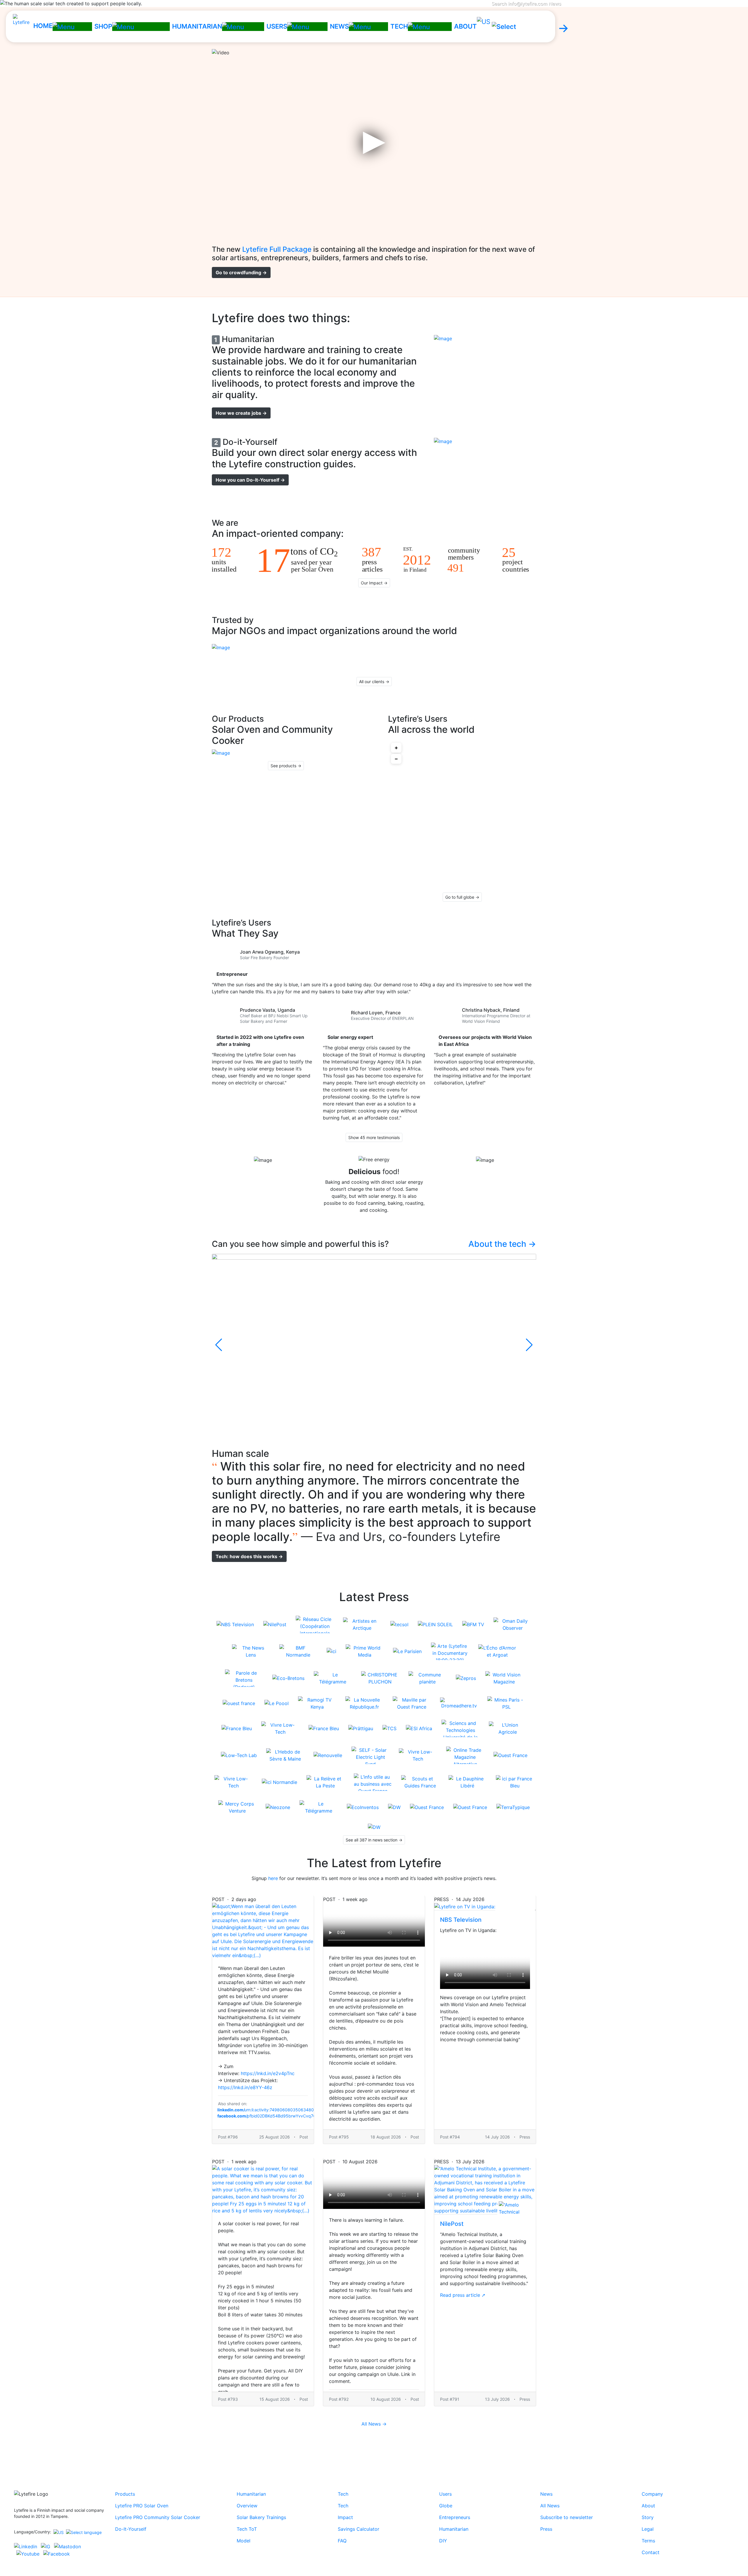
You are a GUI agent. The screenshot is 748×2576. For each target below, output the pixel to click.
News (546, 2494)
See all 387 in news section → (374, 1840)
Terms (648, 2541)
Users (445, 2494)
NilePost (452, 2224)
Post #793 (228, 2399)
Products (125, 2494)
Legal (648, 2529)
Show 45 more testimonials (374, 1137)
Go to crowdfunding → (241, 272)
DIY (443, 2541)
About (648, 2506)
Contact (651, 2552)
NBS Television (461, 1920)
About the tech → (502, 1244)
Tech (343, 2494)
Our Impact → (374, 583)
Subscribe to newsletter (567, 2517)
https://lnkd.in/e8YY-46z (245, 2087)
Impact (345, 2517)
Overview (247, 2506)
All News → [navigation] (374, 2424)
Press (525, 2399)
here (273, 1878)
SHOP (103, 26)
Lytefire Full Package (277, 249)
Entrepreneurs (455, 2517)
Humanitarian (251, 2494)
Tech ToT (247, 2529)
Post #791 (450, 2399)
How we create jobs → (241, 413)
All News (550, 2506)
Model (244, 2541)
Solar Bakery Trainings (261, 2517)
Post (304, 2137)
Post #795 (339, 2137)
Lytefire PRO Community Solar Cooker (158, 2517)
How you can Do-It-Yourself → (250, 480)
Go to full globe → (462, 897)
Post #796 (228, 2137)
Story (648, 2517)
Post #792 (339, 2399)
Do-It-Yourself (131, 2529)
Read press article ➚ (463, 2295)
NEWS (339, 26)
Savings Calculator (359, 2529)
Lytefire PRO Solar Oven (142, 2506)
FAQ (342, 2541)
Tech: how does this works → (249, 1556)
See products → (286, 766)
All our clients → (374, 682)
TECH (399, 26)
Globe (446, 2506)
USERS (277, 26)
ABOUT (465, 26)
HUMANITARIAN (197, 26)
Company (652, 2494)
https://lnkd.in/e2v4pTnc (268, 2073)
